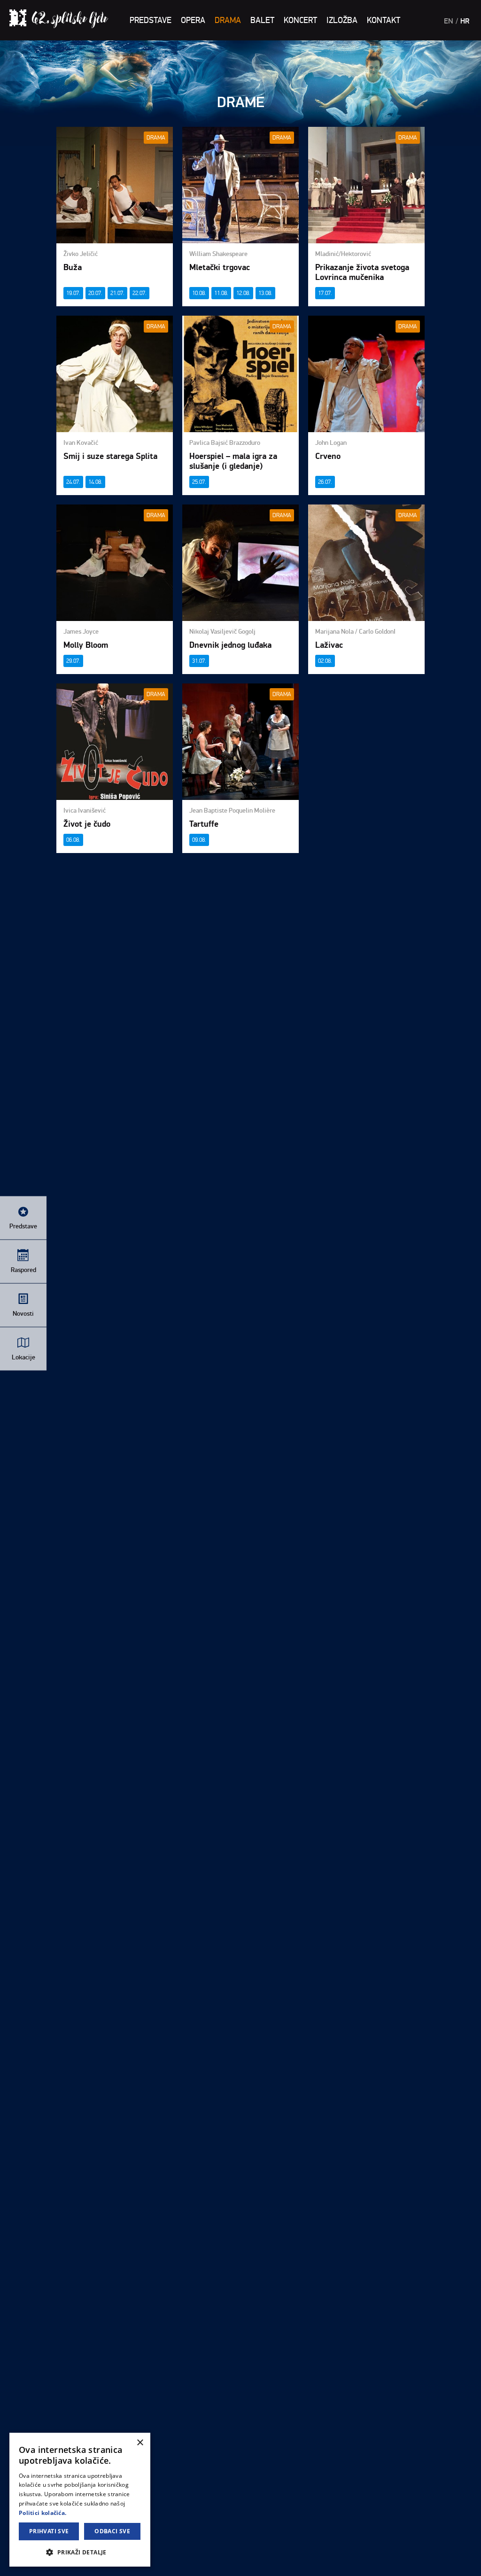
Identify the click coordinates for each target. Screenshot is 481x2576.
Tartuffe (204, 824)
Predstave (151, 20)
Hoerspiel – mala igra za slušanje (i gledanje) (233, 461)
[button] (80, 2552)
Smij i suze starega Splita (110, 456)
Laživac (329, 645)
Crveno (328, 456)
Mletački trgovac (220, 268)
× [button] (140, 2443)
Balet (262, 20)
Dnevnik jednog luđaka (230, 645)
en (449, 21)
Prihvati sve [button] (49, 2531)
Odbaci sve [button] (112, 2531)
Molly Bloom (86, 645)
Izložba (342, 20)
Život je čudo (87, 824)
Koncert (300, 20)
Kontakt (384, 20)
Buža (73, 268)
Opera (193, 20)
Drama (228, 20)
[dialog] (80, 2500)
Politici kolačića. (43, 2513)
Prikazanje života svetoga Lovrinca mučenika (362, 272)
